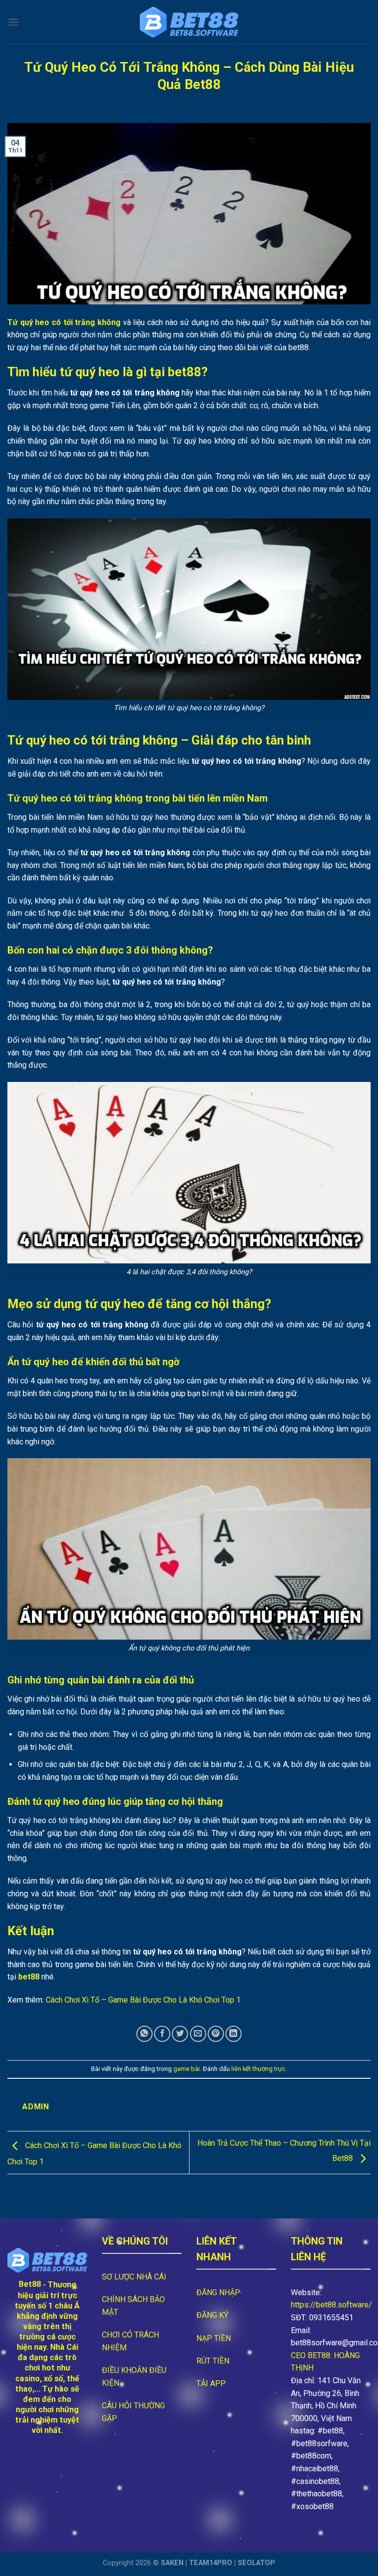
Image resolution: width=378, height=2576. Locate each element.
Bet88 (30, 2284)
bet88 (29, 1977)
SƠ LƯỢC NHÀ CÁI (134, 2277)
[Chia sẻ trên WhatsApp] (144, 2034)
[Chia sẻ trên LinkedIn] (234, 2034)
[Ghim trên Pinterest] (216, 2034)
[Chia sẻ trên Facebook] (162, 2034)
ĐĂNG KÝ (212, 2315)
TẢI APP (211, 2383)
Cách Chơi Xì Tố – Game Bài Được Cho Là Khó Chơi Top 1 (143, 2000)
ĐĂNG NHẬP (218, 2292)
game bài (187, 2069)
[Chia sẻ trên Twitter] (180, 2034)
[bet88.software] (189, 22)
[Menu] (13, 22)
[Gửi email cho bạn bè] (198, 2034)
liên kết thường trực (258, 2069)
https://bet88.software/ (331, 2305)
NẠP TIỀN (214, 2338)
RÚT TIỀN (213, 2361)
